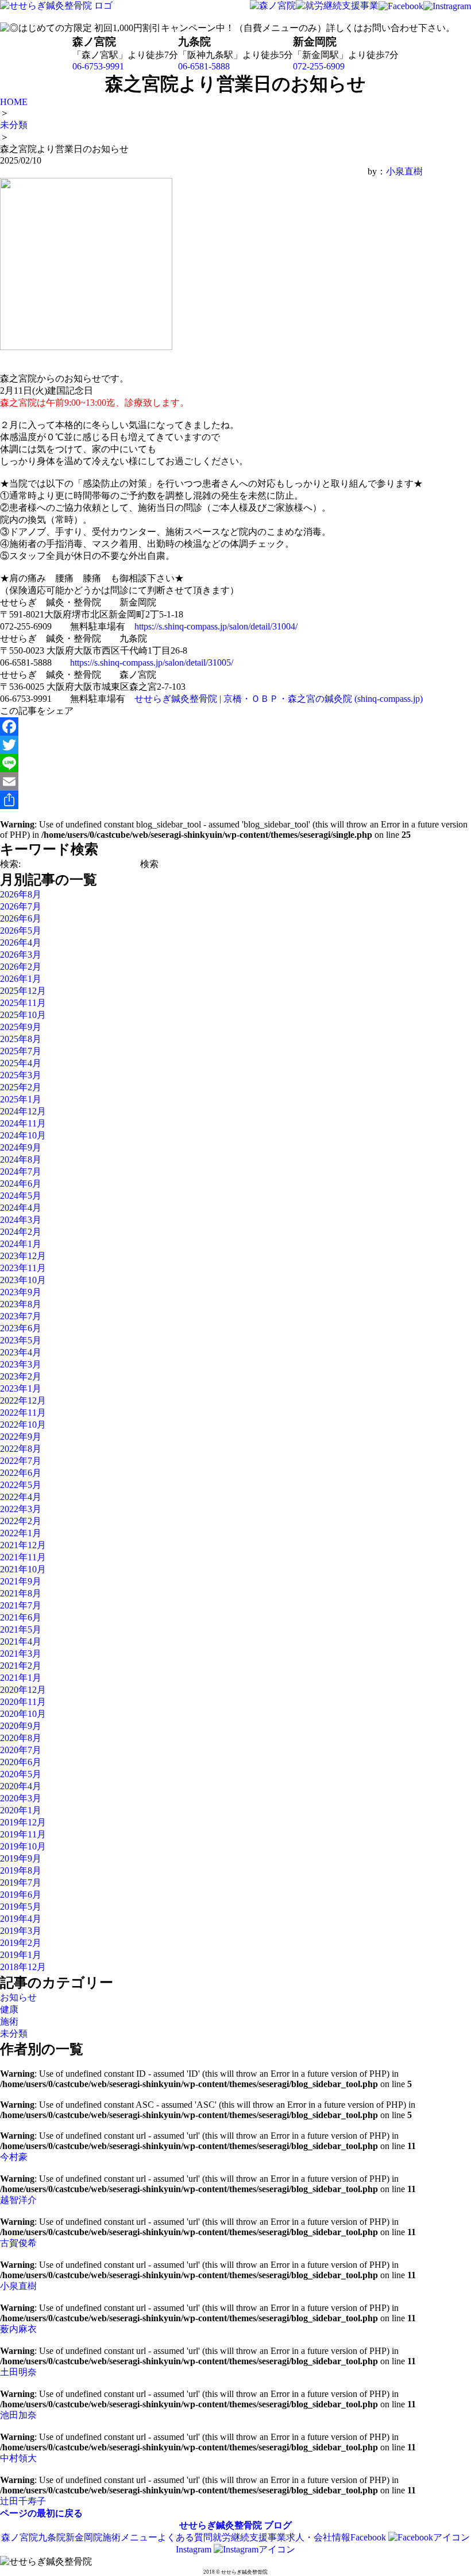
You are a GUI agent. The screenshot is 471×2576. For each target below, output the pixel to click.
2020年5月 (21, 1774)
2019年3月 (21, 1931)
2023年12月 (23, 1256)
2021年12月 (23, 1545)
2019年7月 (21, 1883)
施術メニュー (130, 2537)
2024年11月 (23, 1123)
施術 (9, 2021)
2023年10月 (23, 1280)
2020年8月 (21, 1738)
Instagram (195, 2549)
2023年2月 (21, 1376)
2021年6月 (21, 1617)
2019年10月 (23, 1846)
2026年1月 (21, 979)
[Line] (211, 763)
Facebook (369, 2537)
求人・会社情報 (318, 2537)
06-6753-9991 (98, 66)
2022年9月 (21, 1437)
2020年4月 (21, 1786)
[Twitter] (211, 745)
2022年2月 (21, 1521)
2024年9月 (21, 1147)
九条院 (52, 2537)
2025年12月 (23, 991)
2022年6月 (21, 1473)
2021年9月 (21, 1581)
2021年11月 (23, 1557)
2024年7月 (21, 1172)
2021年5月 (21, 1629)
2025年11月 (23, 1003)
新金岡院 (84, 2537)
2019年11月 (23, 1834)
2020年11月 (23, 1702)
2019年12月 (23, 1822)
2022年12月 (23, 1400)
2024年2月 (21, 1232)
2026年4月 (21, 943)
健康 (9, 2009)
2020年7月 (21, 1750)
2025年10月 (23, 1015)
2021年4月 (21, 1641)
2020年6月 (21, 1762)
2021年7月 (21, 1605)
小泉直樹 (404, 171)
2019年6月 (21, 1895)
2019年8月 (21, 1870)
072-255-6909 (319, 66)
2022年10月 (23, 1425)
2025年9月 (21, 1027)
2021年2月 (21, 1666)
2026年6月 (21, 918)
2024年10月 (23, 1135)
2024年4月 (21, 1208)
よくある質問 (185, 2537)
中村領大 (18, 2458)
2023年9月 (21, 1292)
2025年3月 (21, 1075)
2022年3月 (21, 1509)
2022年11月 (23, 1413)
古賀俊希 (18, 2243)
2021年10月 (23, 1569)
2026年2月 (21, 967)
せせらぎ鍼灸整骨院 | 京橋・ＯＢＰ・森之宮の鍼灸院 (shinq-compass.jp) (279, 699)
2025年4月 (21, 1063)
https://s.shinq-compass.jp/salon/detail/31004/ (216, 626)
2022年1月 (21, 1533)
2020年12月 (23, 1690)
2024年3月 (21, 1220)
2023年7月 (21, 1316)
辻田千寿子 (23, 2501)
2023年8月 (21, 1304)
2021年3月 (21, 1654)
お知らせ (18, 1997)
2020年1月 (21, 1810)
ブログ (278, 2525)
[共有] (211, 800)
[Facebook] (211, 726)
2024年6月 (21, 1184)
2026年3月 (21, 955)
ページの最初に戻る (41, 2513)
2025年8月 (21, 1039)
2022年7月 (21, 1461)
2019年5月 (21, 1907)
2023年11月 (23, 1268)
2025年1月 (21, 1099)
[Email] (211, 782)
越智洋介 (18, 2200)
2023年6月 (21, 1328)
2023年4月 (21, 1352)
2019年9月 (21, 1858)
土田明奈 (18, 2372)
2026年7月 (21, 906)
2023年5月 (21, 1340)
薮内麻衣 (18, 2329)
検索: (10, 864)
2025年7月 (21, 1051)
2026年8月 (21, 894)
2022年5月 (21, 1485)
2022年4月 (21, 1497)
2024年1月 (21, 1244)
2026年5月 (21, 930)
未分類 (14, 2033)
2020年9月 (21, 1726)
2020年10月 (23, 1714)
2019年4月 (21, 1919)
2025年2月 (21, 1087)
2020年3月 (21, 1798)
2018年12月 (23, 1967)
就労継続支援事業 (249, 2537)
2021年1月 (21, 1678)
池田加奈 (18, 2415)
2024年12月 (23, 1111)
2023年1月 (21, 1388)
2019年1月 (21, 1955)
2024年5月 (21, 1196)
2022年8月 (21, 1449)
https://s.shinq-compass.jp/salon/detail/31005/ (152, 663)
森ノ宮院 (20, 2537)
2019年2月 (21, 1943)
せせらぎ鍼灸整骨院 (221, 2525)
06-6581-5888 (204, 66)
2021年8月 (21, 1593)
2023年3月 (21, 1364)
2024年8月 (21, 1159)
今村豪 (14, 2157)
